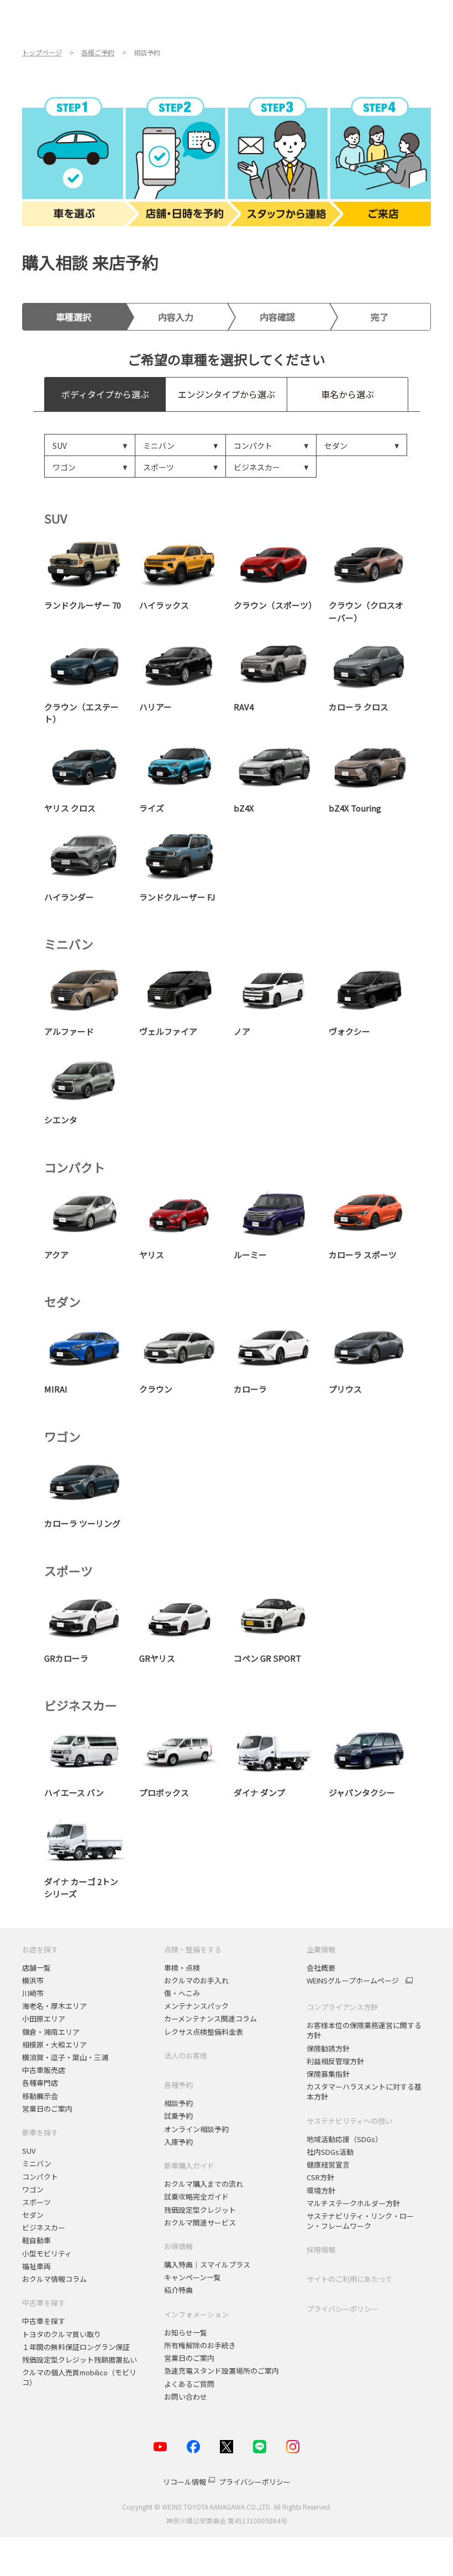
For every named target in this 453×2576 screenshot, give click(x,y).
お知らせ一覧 (186, 2332)
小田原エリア (44, 2019)
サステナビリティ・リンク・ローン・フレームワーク (360, 2221)
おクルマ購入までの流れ (204, 2184)
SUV (29, 2151)
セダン (33, 2215)
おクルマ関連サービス (200, 2222)
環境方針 (321, 2190)
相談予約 (178, 2103)
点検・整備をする (193, 1949)
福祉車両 (36, 2266)
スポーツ (37, 2202)
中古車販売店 (44, 2070)
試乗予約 (178, 2116)
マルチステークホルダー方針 (353, 2203)
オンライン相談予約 (196, 2129)
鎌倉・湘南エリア (51, 2032)
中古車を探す (44, 2303)
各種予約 (178, 2085)
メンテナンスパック (196, 2006)
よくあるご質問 (189, 2384)
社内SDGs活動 (330, 2152)
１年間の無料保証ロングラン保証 (76, 2347)
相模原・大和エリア (54, 2044)
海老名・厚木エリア (54, 2006)
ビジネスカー (44, 2227)
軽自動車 (36, 2240)
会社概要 (321, 1968)
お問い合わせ (186, 2397)
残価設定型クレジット (200, 2210)
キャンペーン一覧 (193, 2277)
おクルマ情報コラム (54, 2279)
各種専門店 (40, 2083)
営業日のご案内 (47, 2109)
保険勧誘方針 (328, 2048)
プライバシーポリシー (343, 2309)
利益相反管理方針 (335, 2061)
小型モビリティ (47, 2253)
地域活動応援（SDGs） (344, 2139)
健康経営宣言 (328, 2164)
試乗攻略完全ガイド (196, 2197)
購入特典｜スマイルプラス (207, 2265)
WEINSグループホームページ (353, 1981)
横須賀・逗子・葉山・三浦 (65, 2057)
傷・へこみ (182, 1993)
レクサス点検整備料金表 (204, 2032)
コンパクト (40, 2177)
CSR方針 (320, 2177)
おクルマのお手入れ (196, 1980)
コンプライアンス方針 (342, 2007)
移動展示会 (40, 2096)
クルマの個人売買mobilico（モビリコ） (79, 2377)
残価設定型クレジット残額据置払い (80, 2360)
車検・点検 (182, 1968)
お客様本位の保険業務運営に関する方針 (364, 2030)
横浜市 (33, 1980)
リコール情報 (185, 2482)
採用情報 (321, 2250)
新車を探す (40, 2132)
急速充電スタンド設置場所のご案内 (222, 2371)
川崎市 (33, 1993)
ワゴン (33, 2189)
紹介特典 (178, 2290)
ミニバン (37, 2163)
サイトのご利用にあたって (349, 2279)
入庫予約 (178, 2142)
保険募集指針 (328, 2074)
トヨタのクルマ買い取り (62, 2334)
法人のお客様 (186, 2056)
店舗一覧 (36, 1968)
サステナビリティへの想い (349, 2121)
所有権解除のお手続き (200, 2345)
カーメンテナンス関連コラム (210, 2019)
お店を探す (40, 1949)
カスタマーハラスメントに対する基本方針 (364, 2091)
